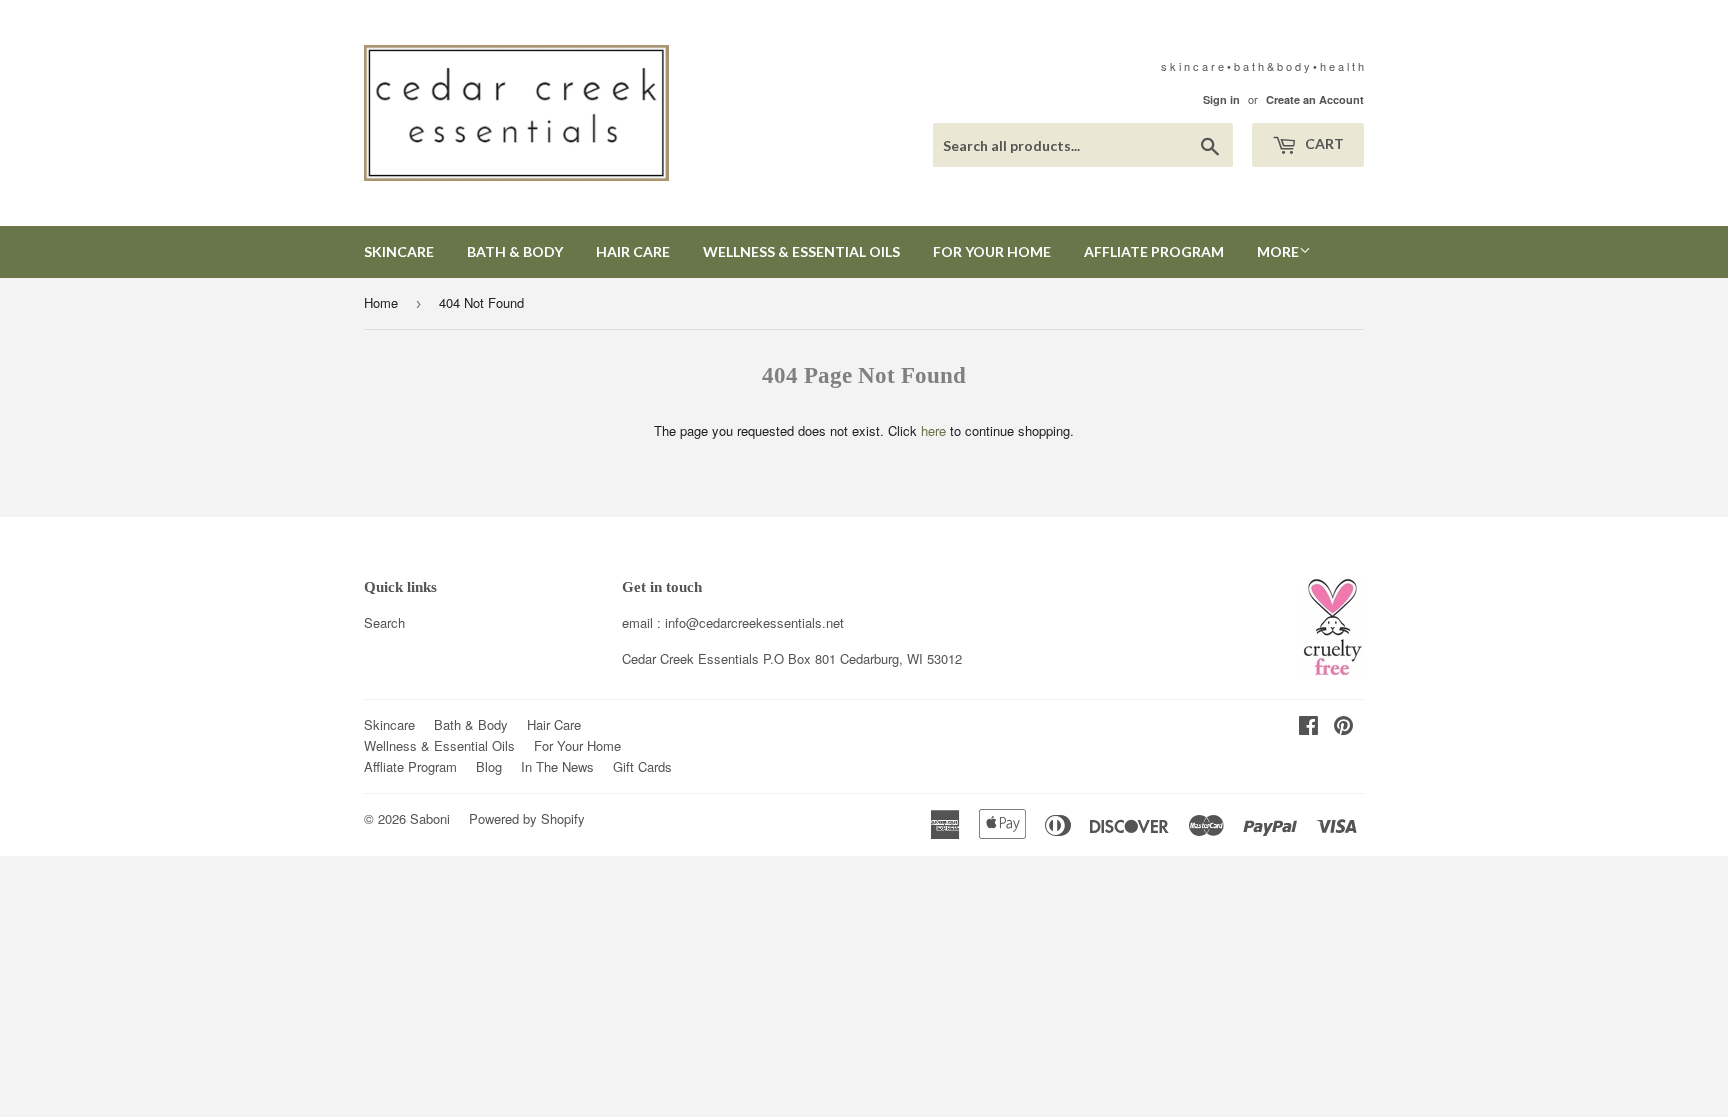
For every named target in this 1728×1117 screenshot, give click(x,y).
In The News (557, 766)
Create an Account (1315, 99)
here (933, 430)
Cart (1323, 143)
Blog (489, 766)
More (1278, 251)
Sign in (1221, 99)
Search (384, 622)
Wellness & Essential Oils (801, 251)
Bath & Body (515, 251)
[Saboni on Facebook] (1308, 727)
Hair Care (633, 251)
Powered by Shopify (527, 818)
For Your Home (992, 251)
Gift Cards (642, 766)
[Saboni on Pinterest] (1343, 727)
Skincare (399, 251)
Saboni (430, 818)
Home (381, 302)
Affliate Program (1154, 251)
